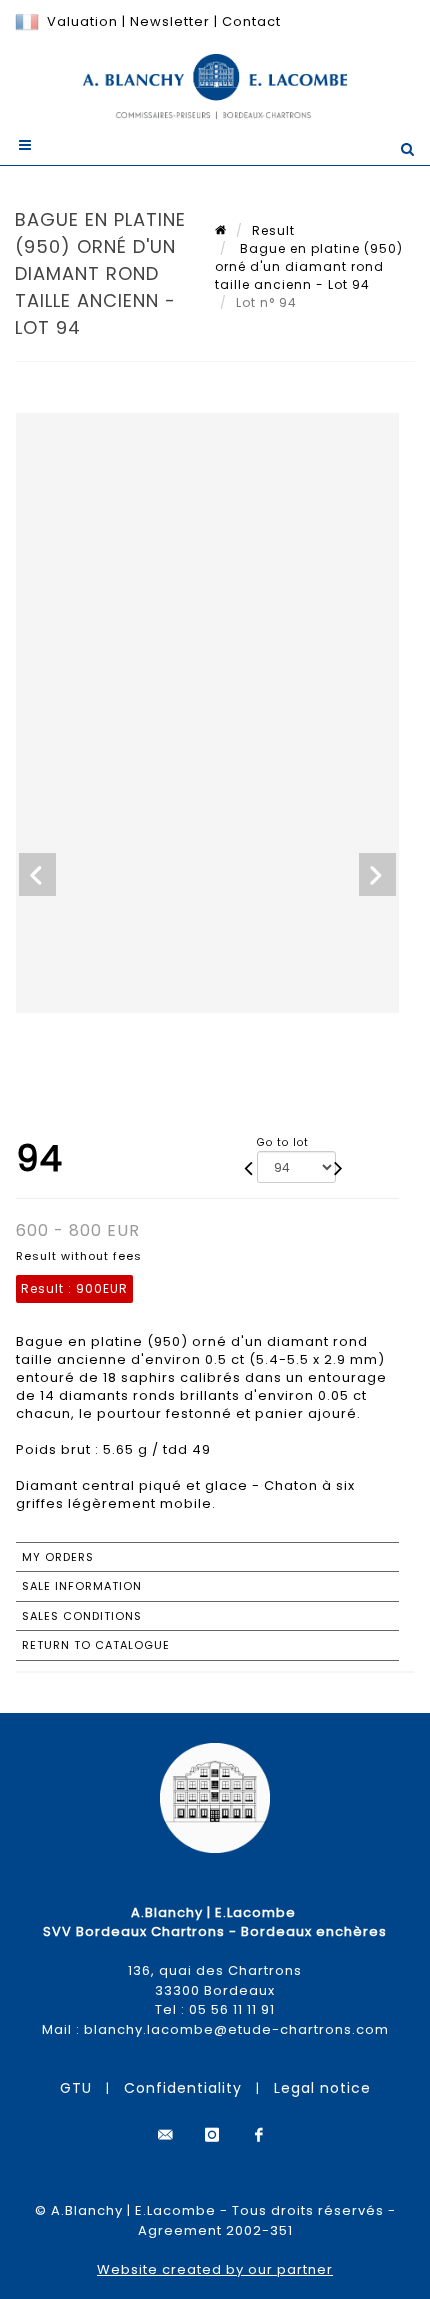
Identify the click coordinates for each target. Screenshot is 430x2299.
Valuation (82, 21)
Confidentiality (183, 2088)
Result (273, 230)
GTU (76, 2088)
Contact (251, 21)
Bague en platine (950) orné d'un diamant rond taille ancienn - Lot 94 (309, 266)
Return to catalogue (96, 1645)
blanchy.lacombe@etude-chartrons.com (236, 2029)
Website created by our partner (215, 2269)
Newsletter (168, 21)
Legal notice (322, 2088)
